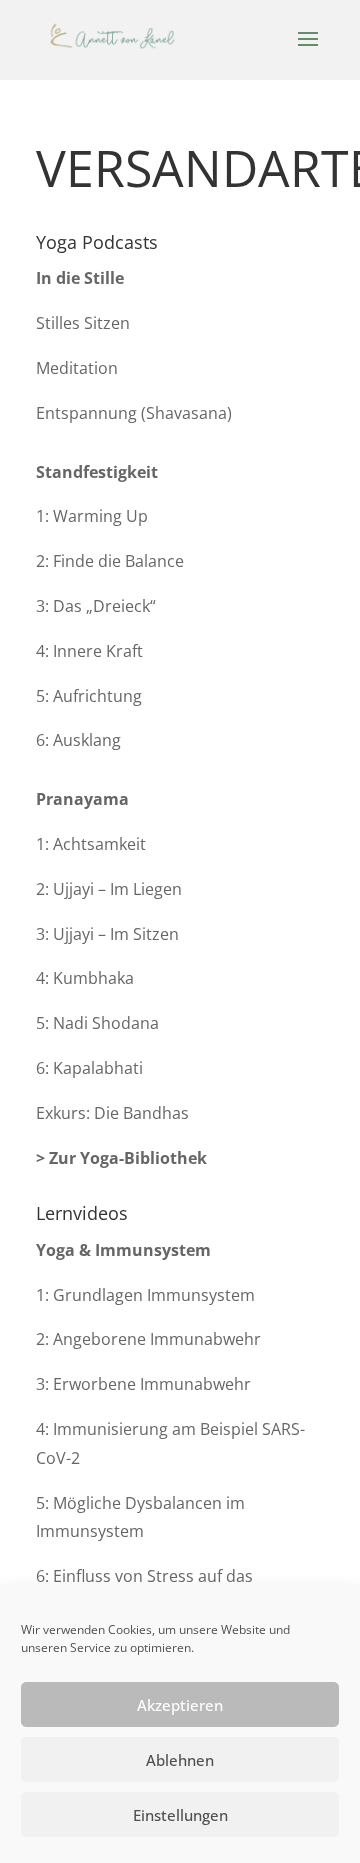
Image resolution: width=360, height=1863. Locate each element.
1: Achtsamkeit (91, 844)
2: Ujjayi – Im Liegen (109, 889)
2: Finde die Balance (110, 561)
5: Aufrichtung (89, 696)
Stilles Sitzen (83, 323)
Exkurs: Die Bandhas (112, 1113)
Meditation (77, 368)
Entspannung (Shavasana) (134, 413)
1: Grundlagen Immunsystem (145, 1295)
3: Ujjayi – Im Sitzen (107, 934)
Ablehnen (180, 1760)
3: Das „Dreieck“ (96, 606)
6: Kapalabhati (89, 1068)
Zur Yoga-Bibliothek (128, 1158)
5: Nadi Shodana (97, 1023)
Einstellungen (180, 1815)
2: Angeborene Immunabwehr (148, 1339)
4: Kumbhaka (85, 978)
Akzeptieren (180, 1705)
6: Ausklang (78, 740)
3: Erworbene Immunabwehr (143, 1384)
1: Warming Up (92, 516)
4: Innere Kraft (89, 651)
